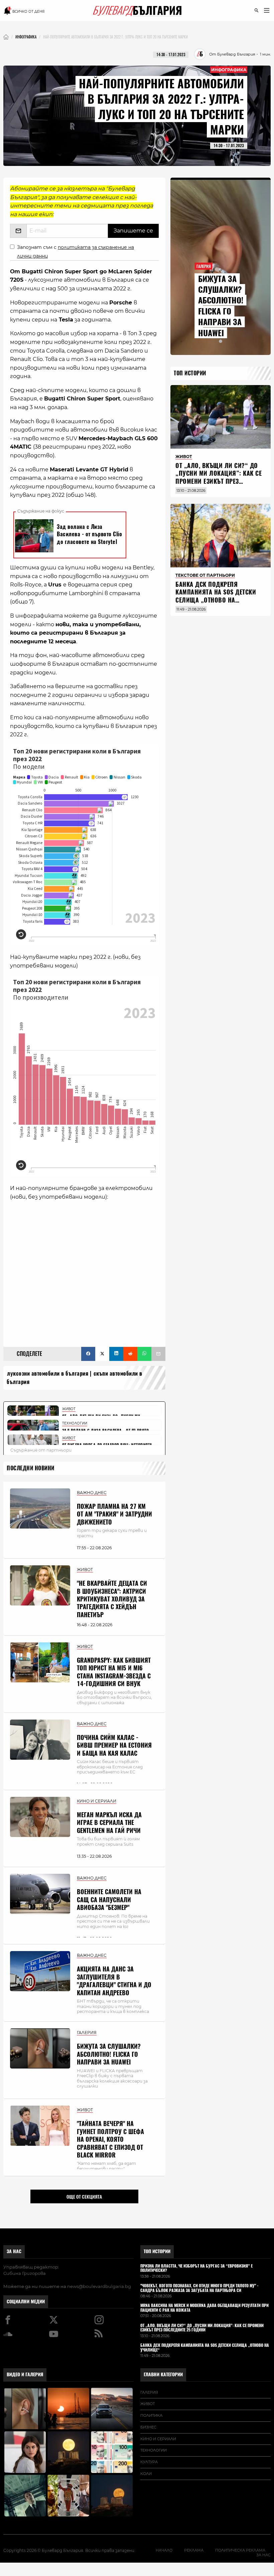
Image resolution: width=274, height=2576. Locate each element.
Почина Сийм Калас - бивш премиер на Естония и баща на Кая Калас (114, 1745)
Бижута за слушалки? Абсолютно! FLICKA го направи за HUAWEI (109, 2054)
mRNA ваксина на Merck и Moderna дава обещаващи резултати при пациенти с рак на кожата (204, 2308)
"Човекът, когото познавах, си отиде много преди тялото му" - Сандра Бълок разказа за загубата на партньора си (199, 2288)
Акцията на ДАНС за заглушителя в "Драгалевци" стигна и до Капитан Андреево (114, 1981)
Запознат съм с (76, 251)
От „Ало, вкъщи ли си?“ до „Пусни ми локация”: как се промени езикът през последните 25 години (219, 477)
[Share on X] (102, 1354)
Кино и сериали (158, 2439)
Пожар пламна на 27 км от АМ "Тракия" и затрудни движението (114, 1514)
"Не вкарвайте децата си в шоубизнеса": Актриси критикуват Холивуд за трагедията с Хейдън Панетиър (112, 1599)
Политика (151, 2415)
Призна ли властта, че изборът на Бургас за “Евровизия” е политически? (196, 2269)
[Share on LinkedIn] (116, 1354)
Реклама (194, 2550)
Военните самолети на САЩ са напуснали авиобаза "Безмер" (109, 1900)
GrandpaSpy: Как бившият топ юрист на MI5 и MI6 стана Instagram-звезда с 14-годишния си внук (114, 1672)
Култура (149, 2462)
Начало (164, 2550)
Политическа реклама (240, 2550)
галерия (149, 2392)
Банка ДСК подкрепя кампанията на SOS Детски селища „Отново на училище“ (216, 596)
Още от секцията (84, 2197)
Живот (148, 2404)
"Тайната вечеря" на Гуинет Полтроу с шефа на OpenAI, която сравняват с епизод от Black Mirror (110, 2139)
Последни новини (31, 1468)
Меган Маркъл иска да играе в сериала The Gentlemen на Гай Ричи (109, 1823)
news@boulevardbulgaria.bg (99, 2286)
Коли (146, 2474)
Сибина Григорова (25, 2273)
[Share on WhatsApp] (144, 1354)
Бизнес (148, 2427)
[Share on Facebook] (88, 1354)
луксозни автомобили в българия (48, 1373)
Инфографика (229, 69)
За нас (14, 2251)
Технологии (154, 2450)
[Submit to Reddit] (130, 1354)
